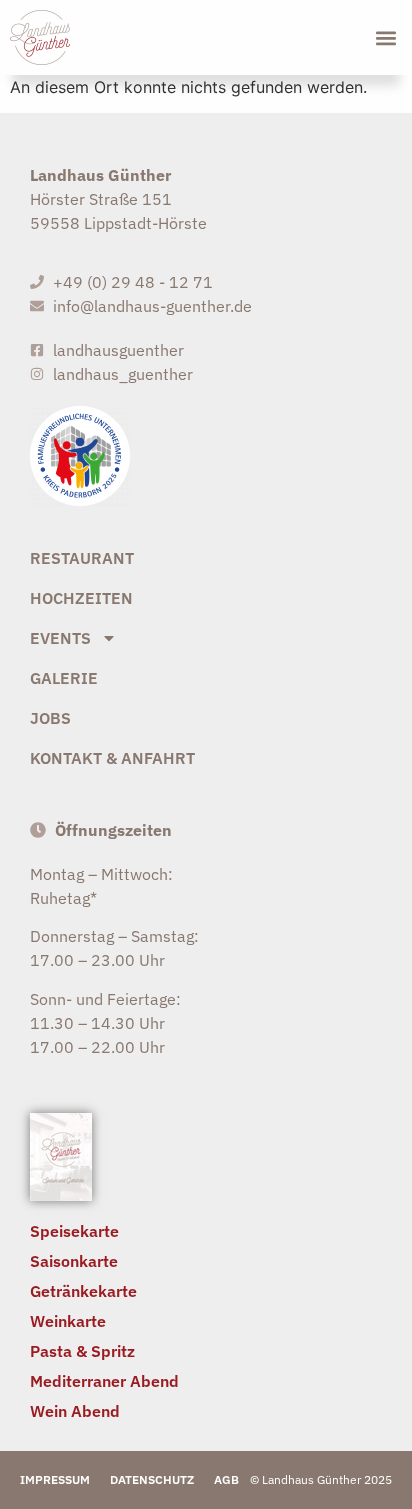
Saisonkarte (74, 1261)
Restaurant (82, 558)
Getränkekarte (83, 1291)
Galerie (64, 678)
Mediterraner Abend (104, 1381)
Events (60, 638)
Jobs (50, 718)
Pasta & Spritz (82, 1351)
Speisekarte (74, 1231)
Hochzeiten (81, 598)
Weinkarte (68, 1321)
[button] (385, 37)
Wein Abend (75, 1411)
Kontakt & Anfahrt (112, 758)
